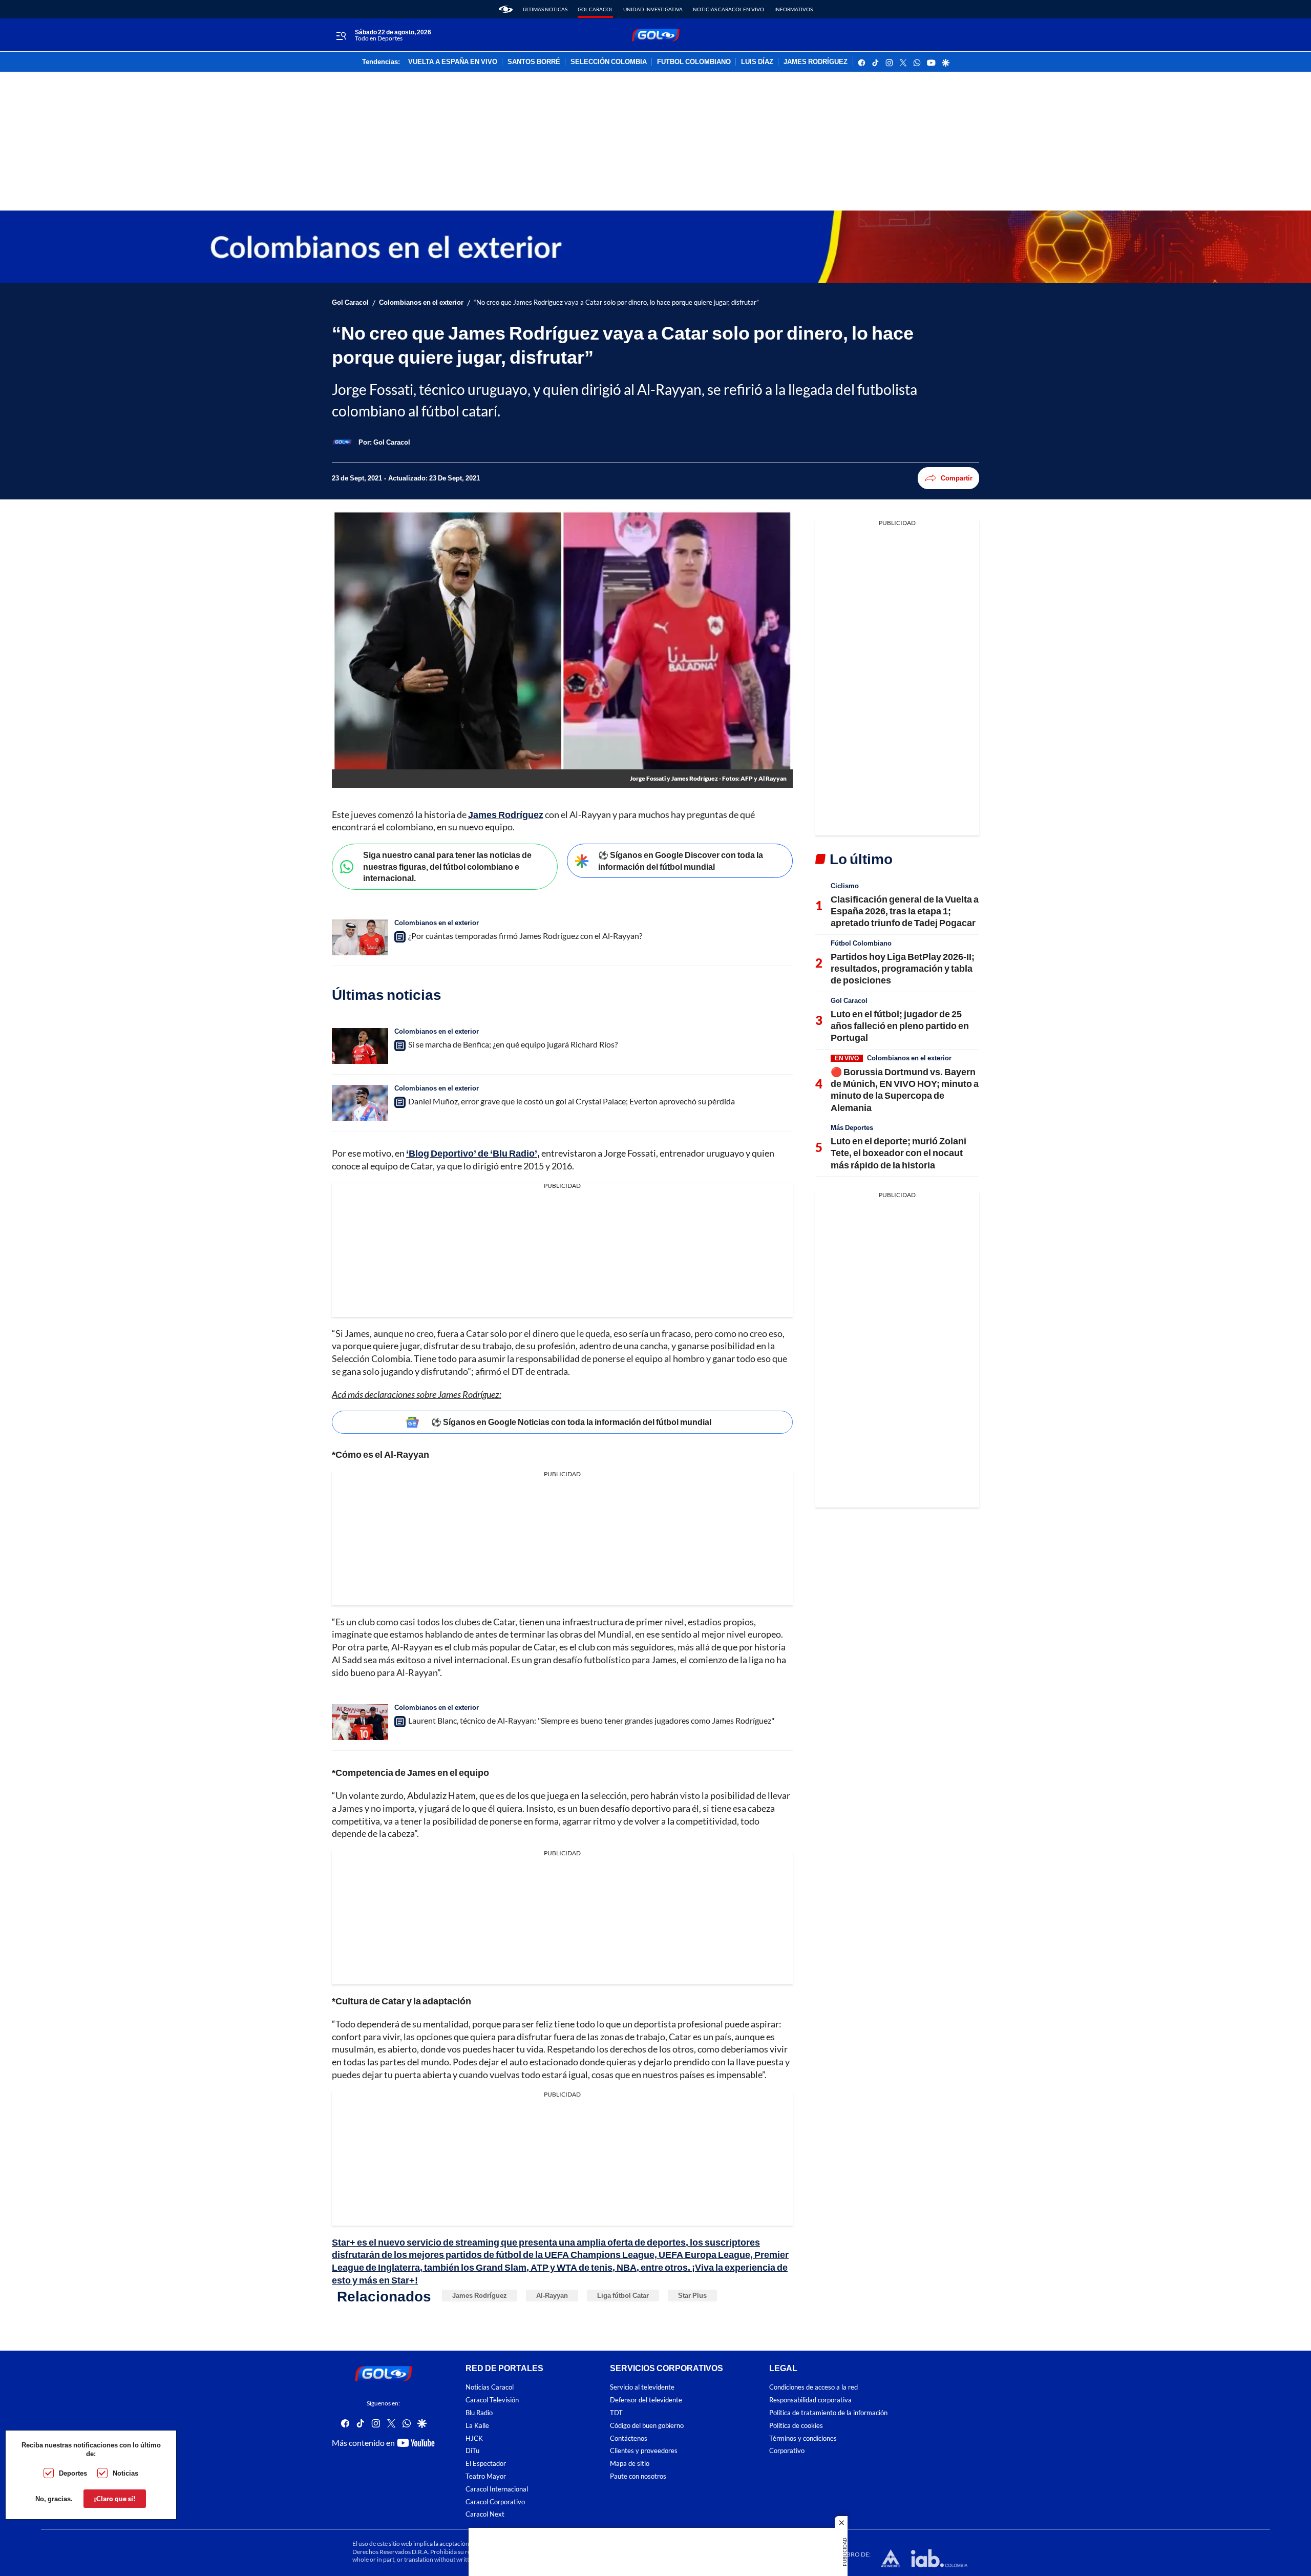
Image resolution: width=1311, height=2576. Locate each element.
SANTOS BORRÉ (534, 62)
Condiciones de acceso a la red (813, 2387)
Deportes (73, 2473)
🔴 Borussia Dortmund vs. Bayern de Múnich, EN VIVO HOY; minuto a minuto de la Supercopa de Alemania (905, 1090)
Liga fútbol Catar (623, 2295)
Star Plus (692, 2295)
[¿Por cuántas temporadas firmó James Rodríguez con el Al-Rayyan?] (360, 937)
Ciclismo (845, 886)
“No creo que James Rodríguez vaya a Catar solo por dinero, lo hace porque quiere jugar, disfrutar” (616, 302)
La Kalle (477, 2425)
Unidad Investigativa (653, 9)
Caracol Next (485, 2514)
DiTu (472, 2451)
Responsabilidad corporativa (810, 2400)
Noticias (125, 2473)
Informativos (794, 9)
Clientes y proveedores (644, 2451)
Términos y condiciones (803, 2438)
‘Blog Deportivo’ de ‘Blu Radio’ (472, 1153)
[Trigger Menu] (341, 35)
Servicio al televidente (642, 2387)
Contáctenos (629, 2438)
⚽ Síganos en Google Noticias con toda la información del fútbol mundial (571, 1422)
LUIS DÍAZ (757, 62)
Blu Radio (479, 2413)
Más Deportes (852, 1127)
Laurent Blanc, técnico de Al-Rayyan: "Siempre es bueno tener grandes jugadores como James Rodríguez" (591, 1720)
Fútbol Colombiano (861, 943)
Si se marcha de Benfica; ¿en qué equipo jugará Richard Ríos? (513, 1044)
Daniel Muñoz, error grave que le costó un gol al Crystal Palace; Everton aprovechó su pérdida (572, 1101)
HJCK (474, 2438)
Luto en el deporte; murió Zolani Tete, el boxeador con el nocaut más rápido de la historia (898, 1153)
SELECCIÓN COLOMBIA (609, 62)
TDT (616, 2413)
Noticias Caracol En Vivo (728, 9)
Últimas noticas (545, 9)
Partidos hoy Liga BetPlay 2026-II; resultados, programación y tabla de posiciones (903, 968)
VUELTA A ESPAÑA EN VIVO (453, 62)
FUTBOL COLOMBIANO (694, 62)
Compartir (957, 478)
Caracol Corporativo (495, 2501)
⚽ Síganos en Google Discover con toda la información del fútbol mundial (681, 861)
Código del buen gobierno (647, 2425)
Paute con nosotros (638, 2476)
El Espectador (486, 2464)
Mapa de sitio (630, 2464)
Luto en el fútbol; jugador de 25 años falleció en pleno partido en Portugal (900, 1026)
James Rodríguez (506, 814)
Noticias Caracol (490, 2387)
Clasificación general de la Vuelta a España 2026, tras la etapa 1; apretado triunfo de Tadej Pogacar (905, 911)
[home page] (506, 9)
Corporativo (787, 2451)
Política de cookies (796, 2425)
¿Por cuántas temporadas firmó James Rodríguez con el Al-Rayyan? (525, 936)
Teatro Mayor (486, 2476)
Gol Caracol (595, 9)
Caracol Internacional (497, 2489)
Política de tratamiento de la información (828, 2413)
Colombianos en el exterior (421, 302)
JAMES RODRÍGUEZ (816, 62)
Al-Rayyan (552, 2295)
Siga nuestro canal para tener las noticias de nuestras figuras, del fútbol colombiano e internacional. (447, 866)
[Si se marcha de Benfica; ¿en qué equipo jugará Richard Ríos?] (360, 1046)
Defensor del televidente (646, 2400)
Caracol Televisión (492, 2400)
